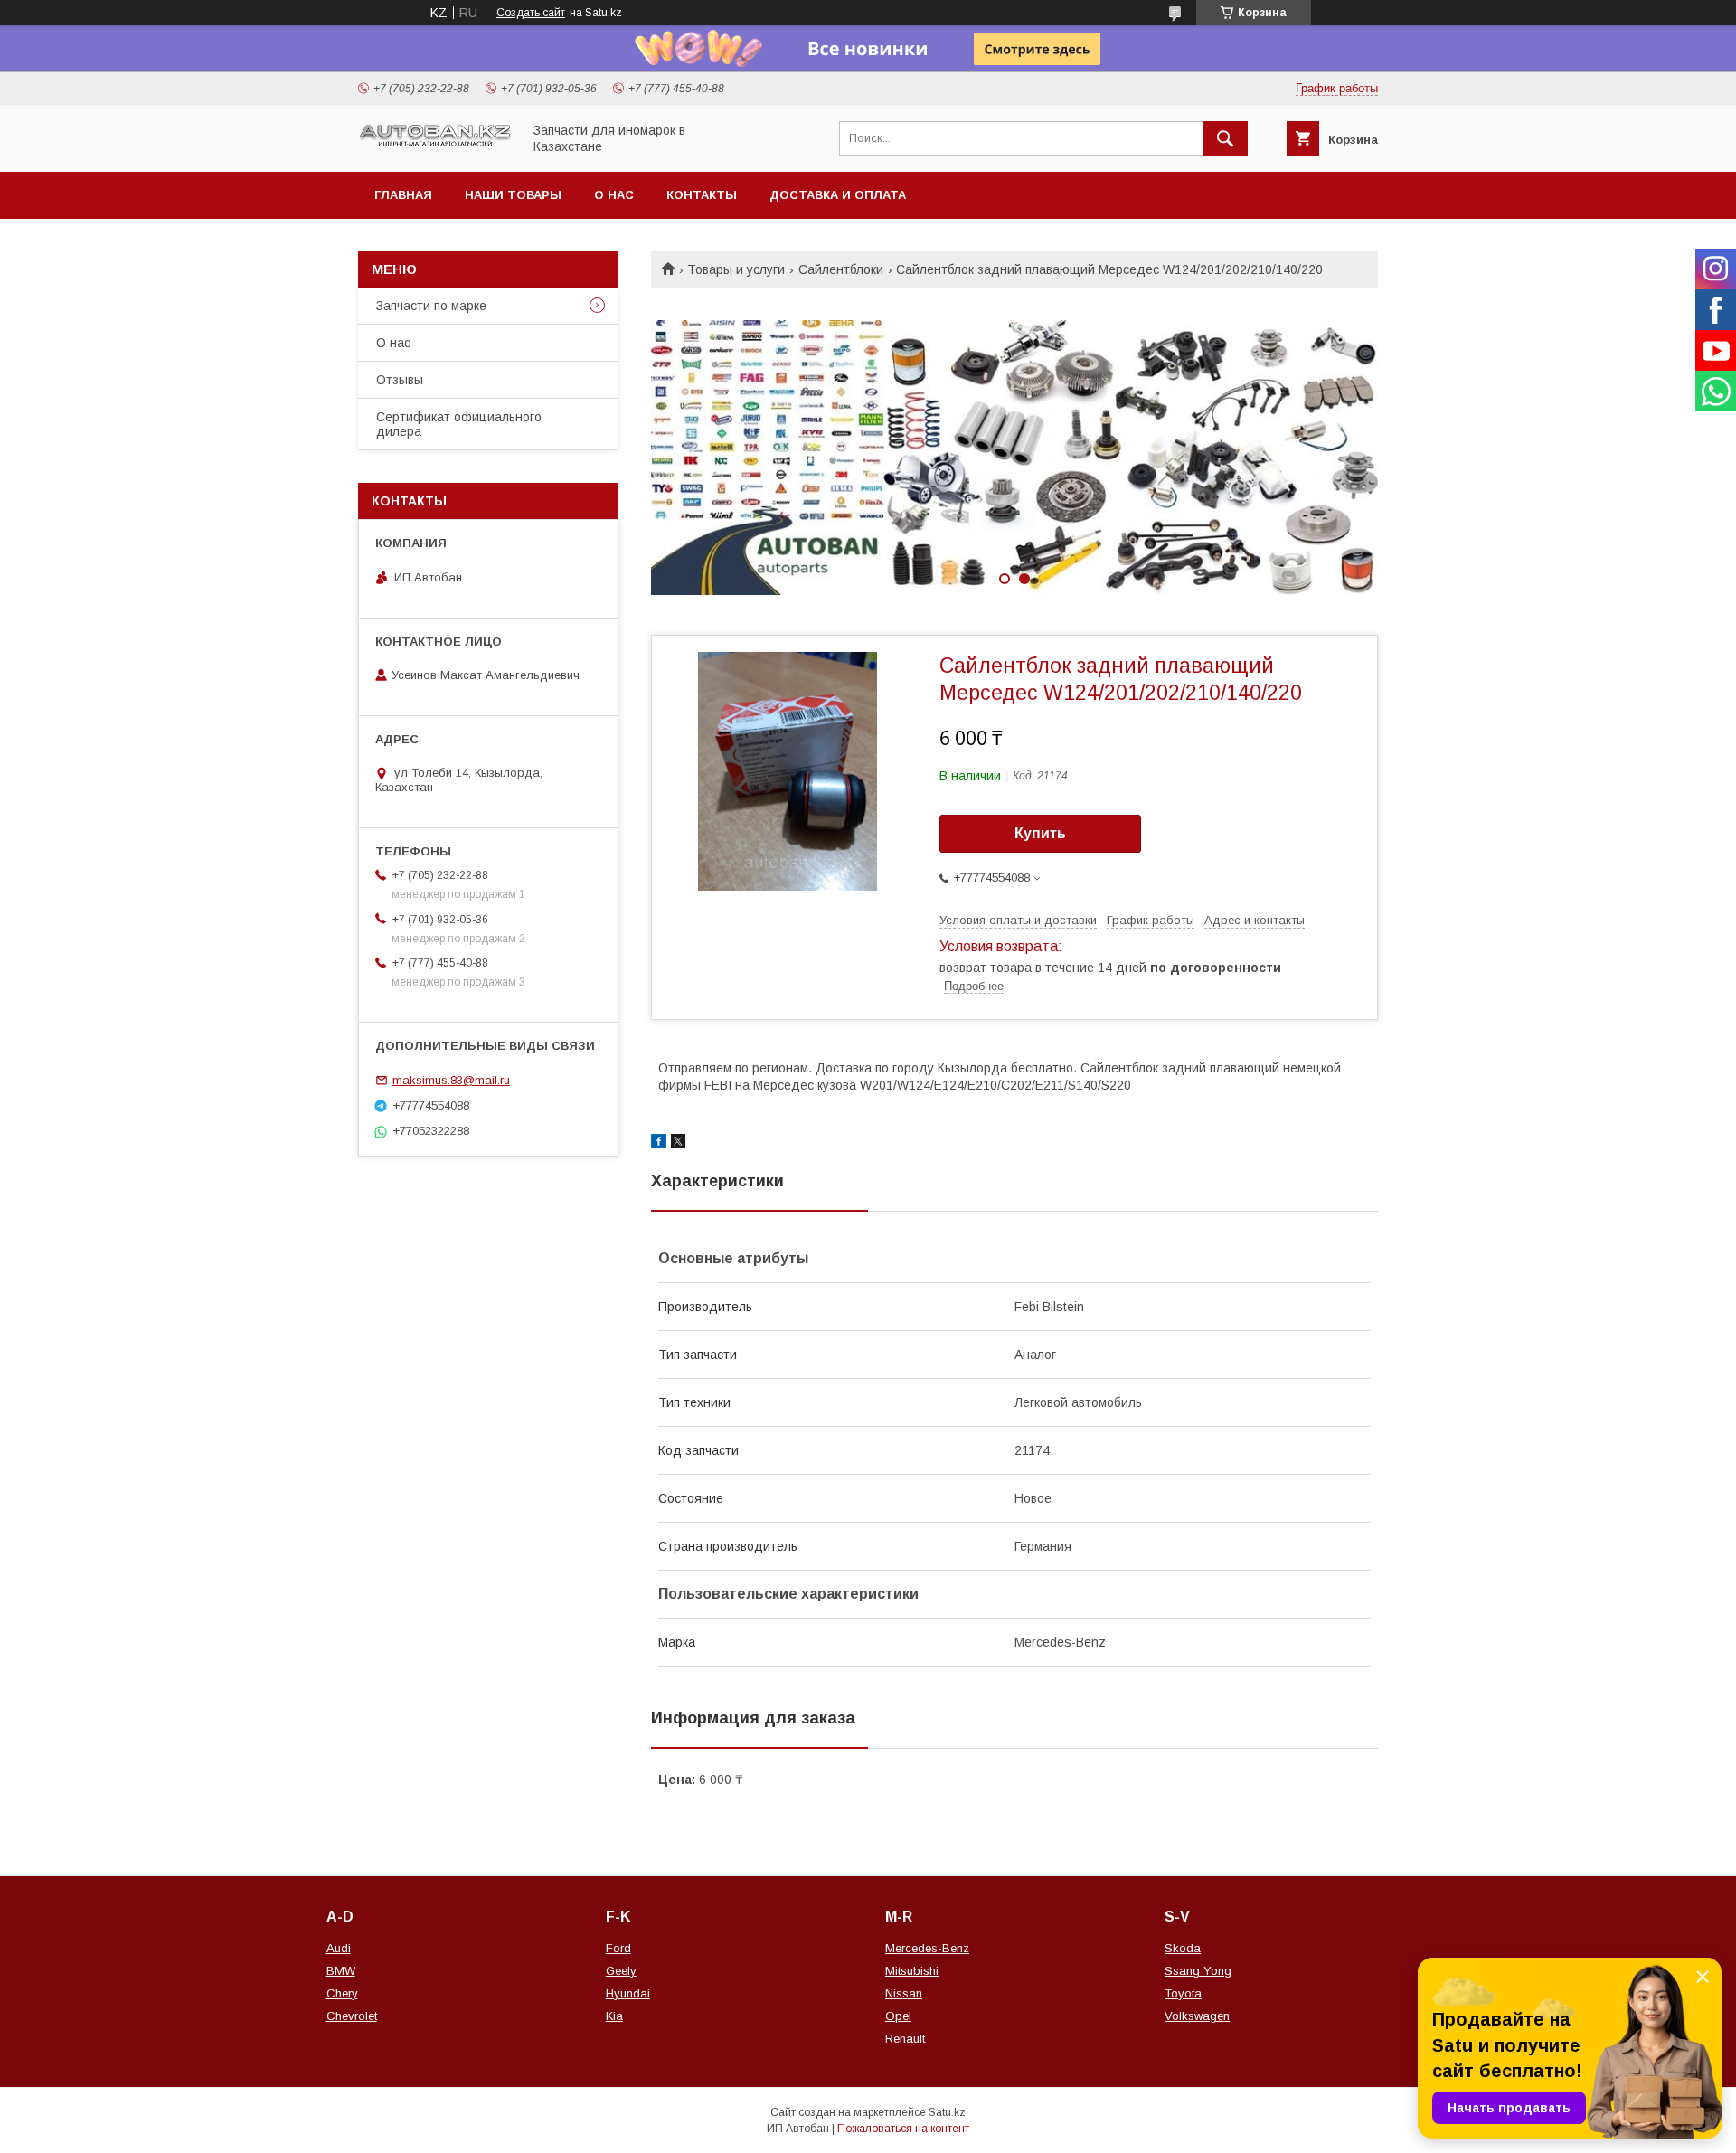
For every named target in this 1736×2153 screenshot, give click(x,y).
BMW (341, 1971)
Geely (621, 1971)
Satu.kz (947, 2112)
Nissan (904, 1993)
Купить (1040, 833)
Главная (403, 195)
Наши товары (513, 195)
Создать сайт (531, 13)
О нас (614, 195)
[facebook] (659, 1144)
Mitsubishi (912, 1971)
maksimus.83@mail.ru (451, 1080)
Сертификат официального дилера (459, 424)
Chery (342, 1993)
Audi (339, 1948)
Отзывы (400, 380)
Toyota (1183, 1993)
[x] (678, 1144)
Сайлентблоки (841, 269)
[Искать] (1225, 138)
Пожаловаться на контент (903, 2129)
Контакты (702, 195)
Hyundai (628, 1993)
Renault (905, 2039)
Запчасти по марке (431, 306)
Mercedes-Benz (927, 1948)
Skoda (1183, 1948)
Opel (898, 2016)
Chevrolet (352, 2016)
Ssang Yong (1198, 1971)
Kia (614, 2016)
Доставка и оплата (838, 195)
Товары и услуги (736, 269)
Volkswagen (1197, 2016)
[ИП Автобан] (435, 145)
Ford (618, 1948)
